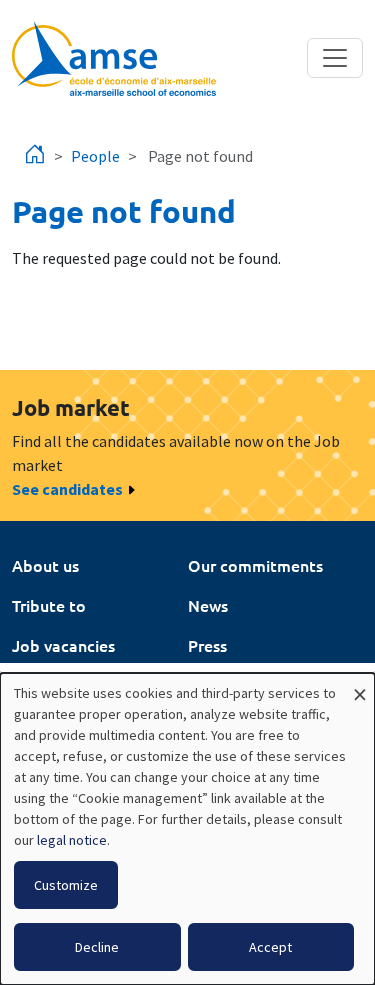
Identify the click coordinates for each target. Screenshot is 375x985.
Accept (270, 947)
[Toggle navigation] (335, 58)
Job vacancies (63, 645)
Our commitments (255, 565)
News (208, 605)
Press (207, 645)
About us (45, 565)
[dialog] (187, 829)
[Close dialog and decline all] (360, 685)
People (95, 156)
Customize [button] (66, 885)
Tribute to (49, 605)
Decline (97, 947)
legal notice (72, 840)
